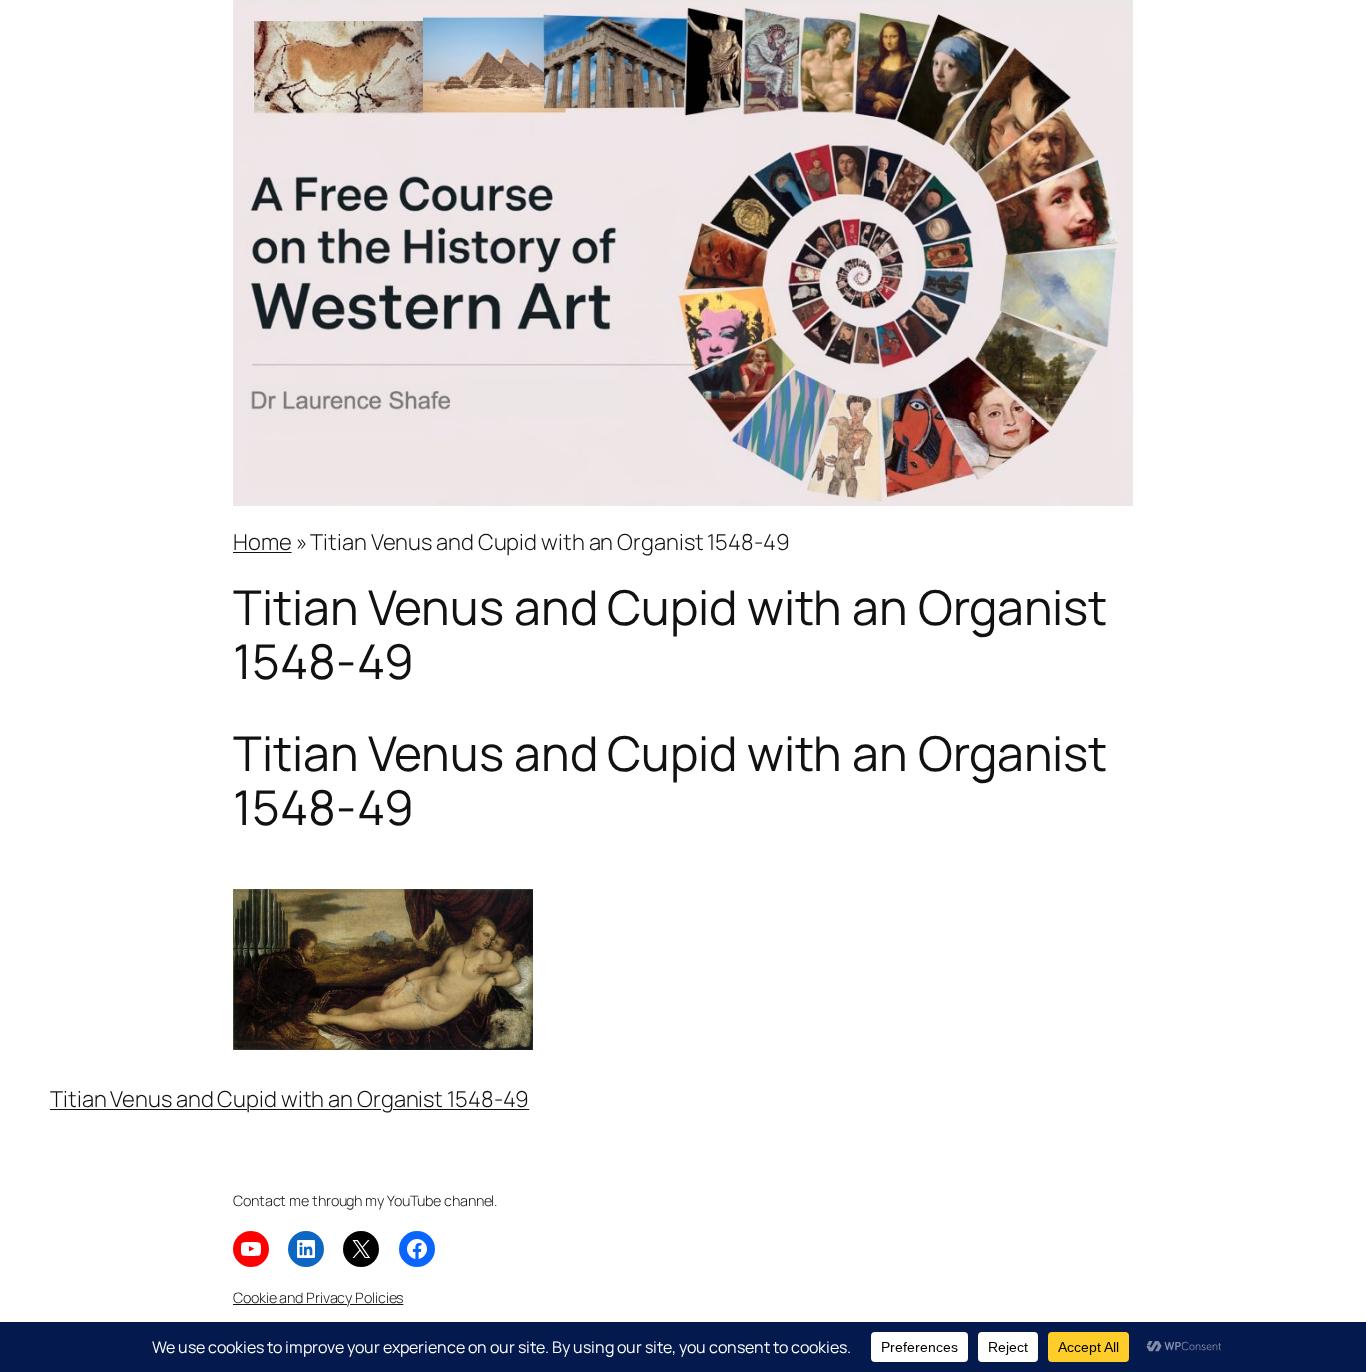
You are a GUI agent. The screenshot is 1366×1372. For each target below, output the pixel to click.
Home (262, 542)
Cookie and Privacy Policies (318, 1297)
